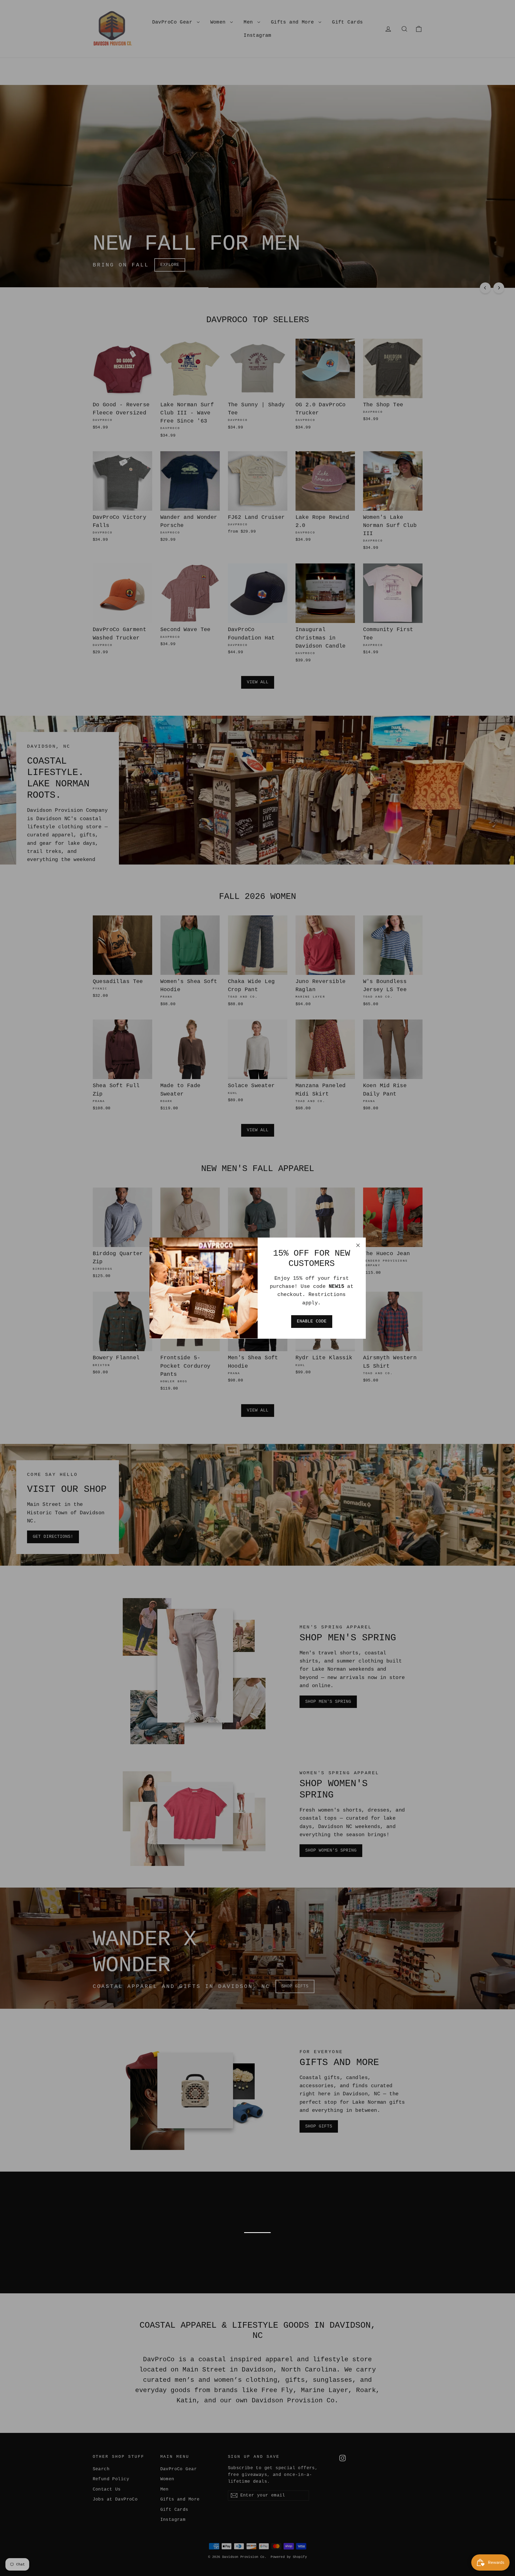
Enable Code (312, 1321)
